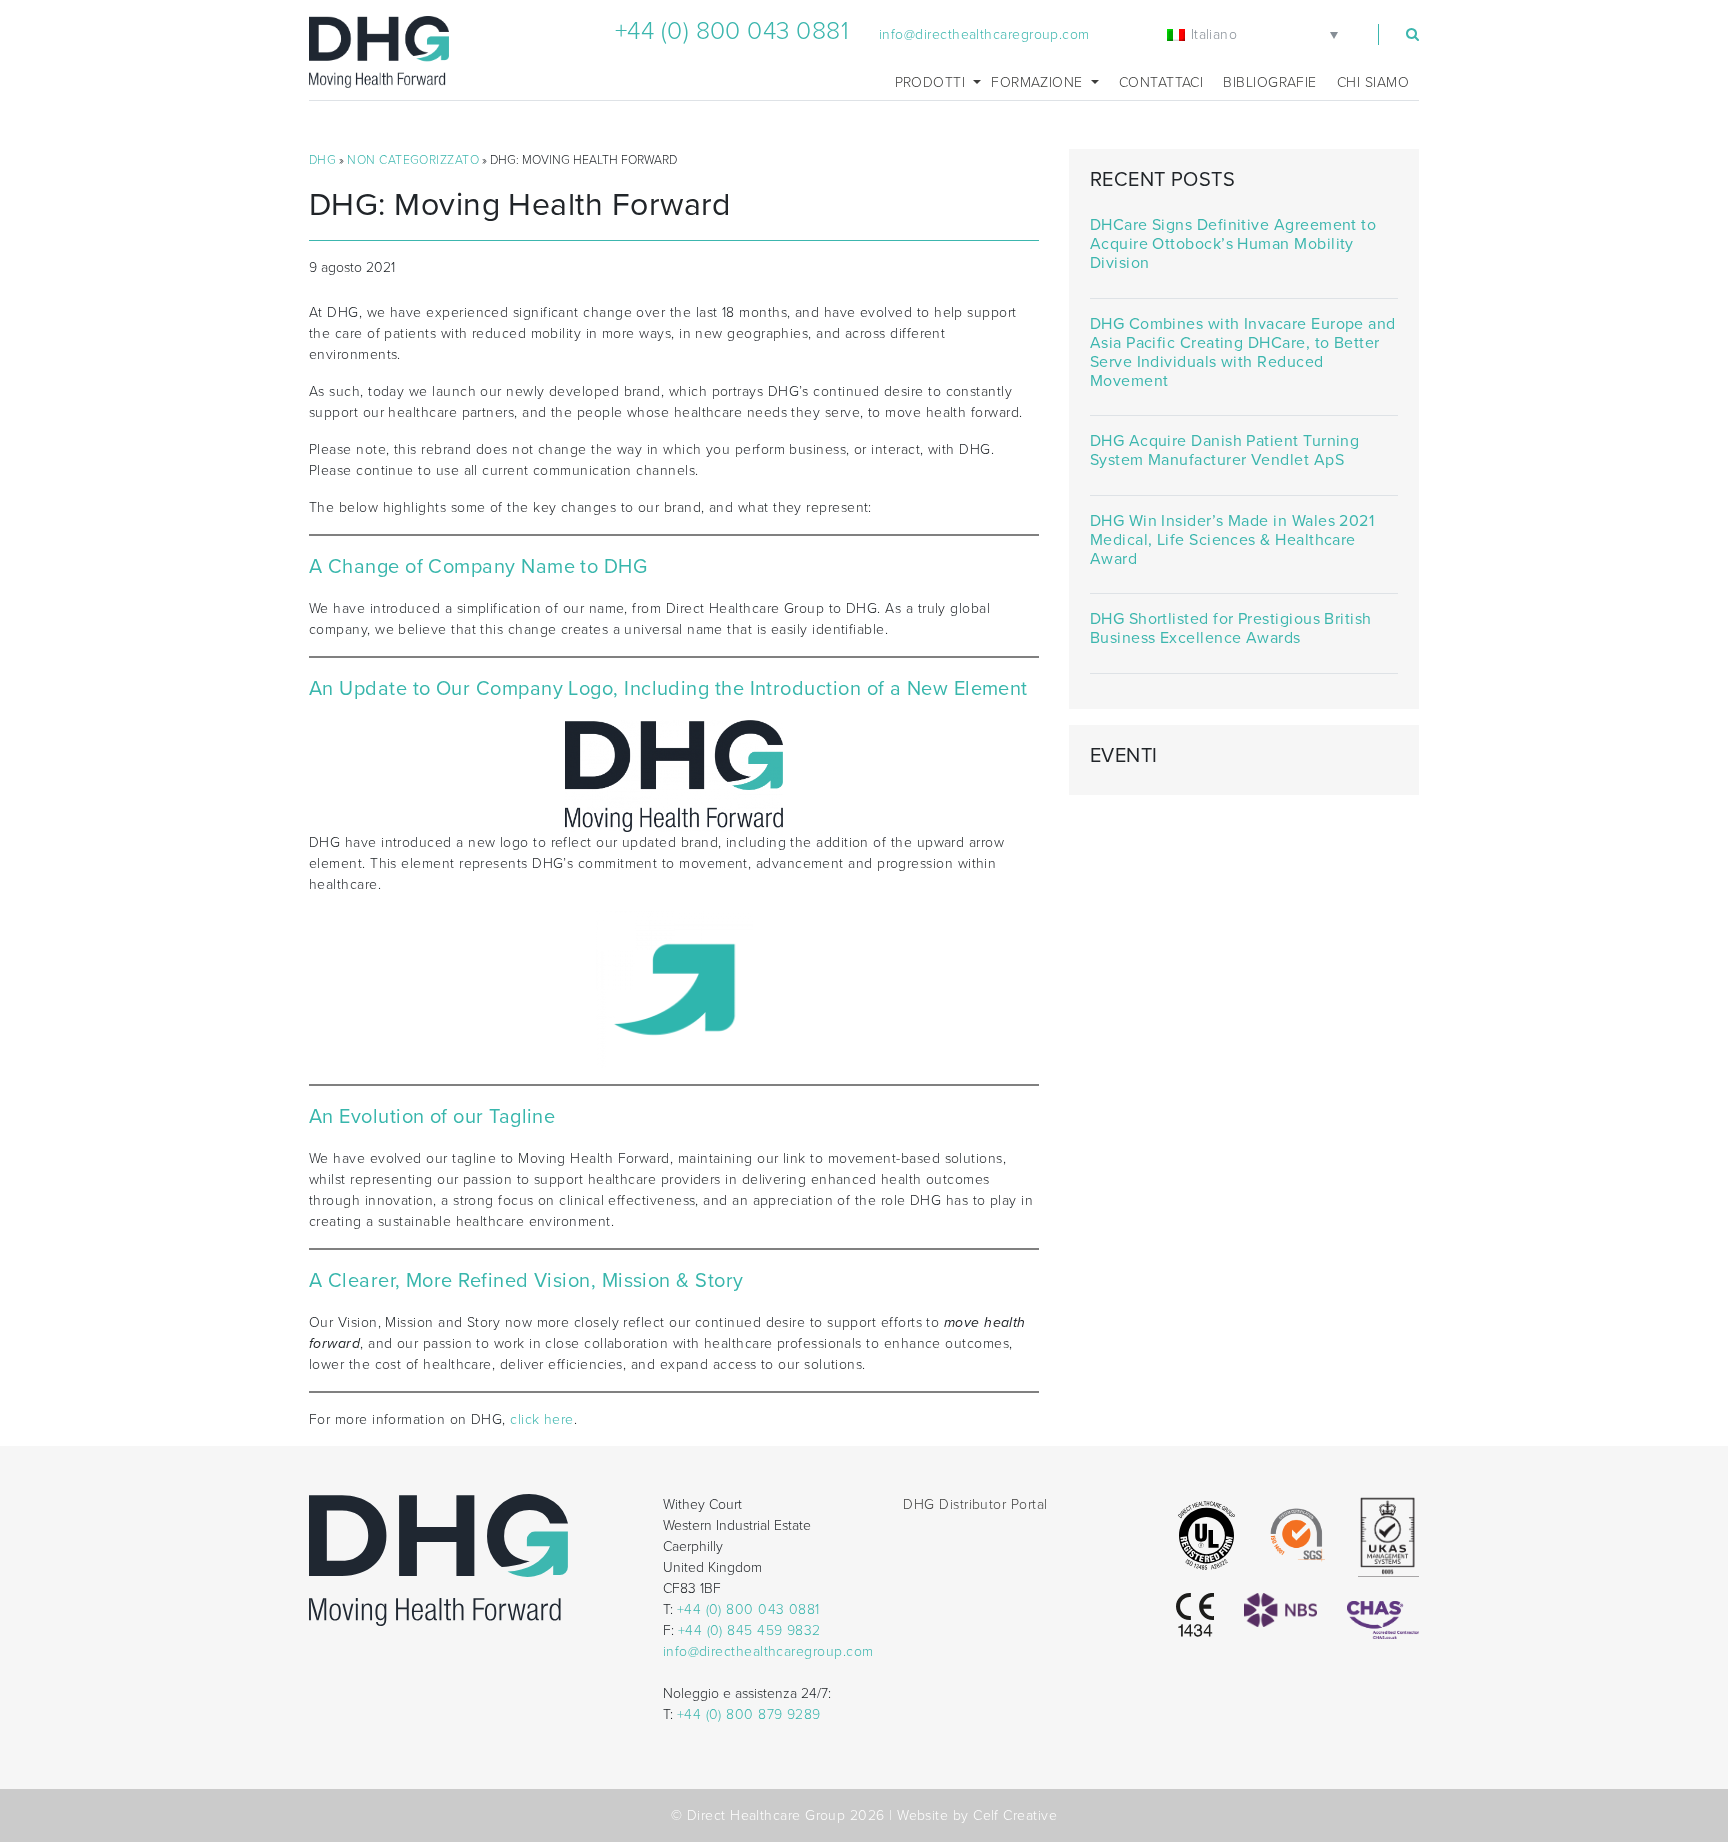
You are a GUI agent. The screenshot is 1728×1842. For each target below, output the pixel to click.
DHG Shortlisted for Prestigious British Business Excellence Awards (1231, 629)
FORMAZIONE (1039, 82)
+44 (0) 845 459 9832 (749, 1630)
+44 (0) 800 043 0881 (732, 31)
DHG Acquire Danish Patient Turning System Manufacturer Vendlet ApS (1225, 451)
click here (542, 1419)
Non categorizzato (413, 160)
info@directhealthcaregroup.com (984, 34)
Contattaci (1161, 82)
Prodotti (932, 82)
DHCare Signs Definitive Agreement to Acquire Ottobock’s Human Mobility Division (1233, 244)
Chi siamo (1373, 82)
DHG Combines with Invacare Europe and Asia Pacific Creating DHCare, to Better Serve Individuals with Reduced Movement (1243, 353)
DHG (322, 160)
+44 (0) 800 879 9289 (749, 1714)
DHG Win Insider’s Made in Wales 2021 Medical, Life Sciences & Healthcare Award (1232, 540)
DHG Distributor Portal (975, 1504)
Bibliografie (1270, 82)
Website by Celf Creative (977, 1815)
